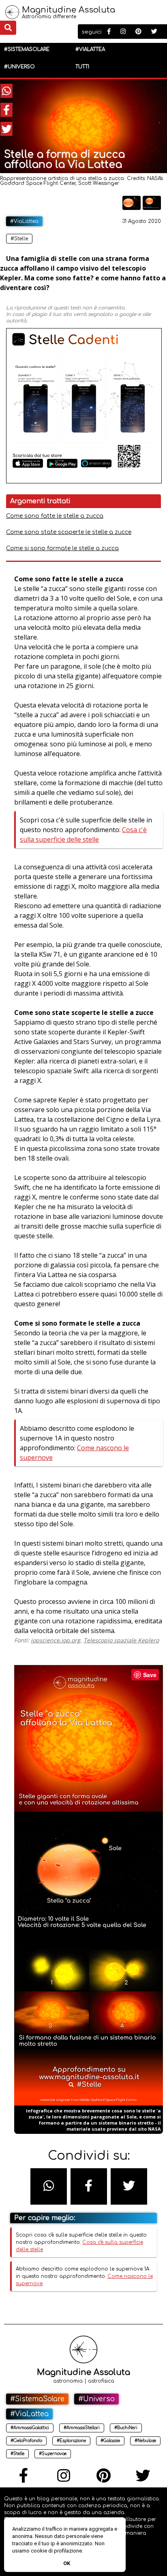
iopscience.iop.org (56, 1640)
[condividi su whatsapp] (6, 91)
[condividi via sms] (49, 2186)
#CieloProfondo (26, 2441)
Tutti (82, 67)
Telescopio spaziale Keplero (121, 1640)
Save (150, 1675)
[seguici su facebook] (109, 32)
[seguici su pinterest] (138, 32)
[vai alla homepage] (12, 17)
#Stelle (19, 239)
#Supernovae (53, 2454)
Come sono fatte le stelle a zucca (55, 516)
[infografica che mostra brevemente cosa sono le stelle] (152, 208)
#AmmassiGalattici (30, 2428)
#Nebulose (145, 2441)
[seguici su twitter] (154, 32)
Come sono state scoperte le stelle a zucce (69, 532)
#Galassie (110, 2441)
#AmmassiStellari (82, 2428)
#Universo (19, 67)
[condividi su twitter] (6, 129)
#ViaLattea (90, 49)
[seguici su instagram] (123, 32)
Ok (67, 2563)
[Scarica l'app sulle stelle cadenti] (84, 482)
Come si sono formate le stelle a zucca (62, 548)
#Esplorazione (71, 2441)
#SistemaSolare (27, 49)
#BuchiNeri (126, 2428)
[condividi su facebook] (6, 110)
